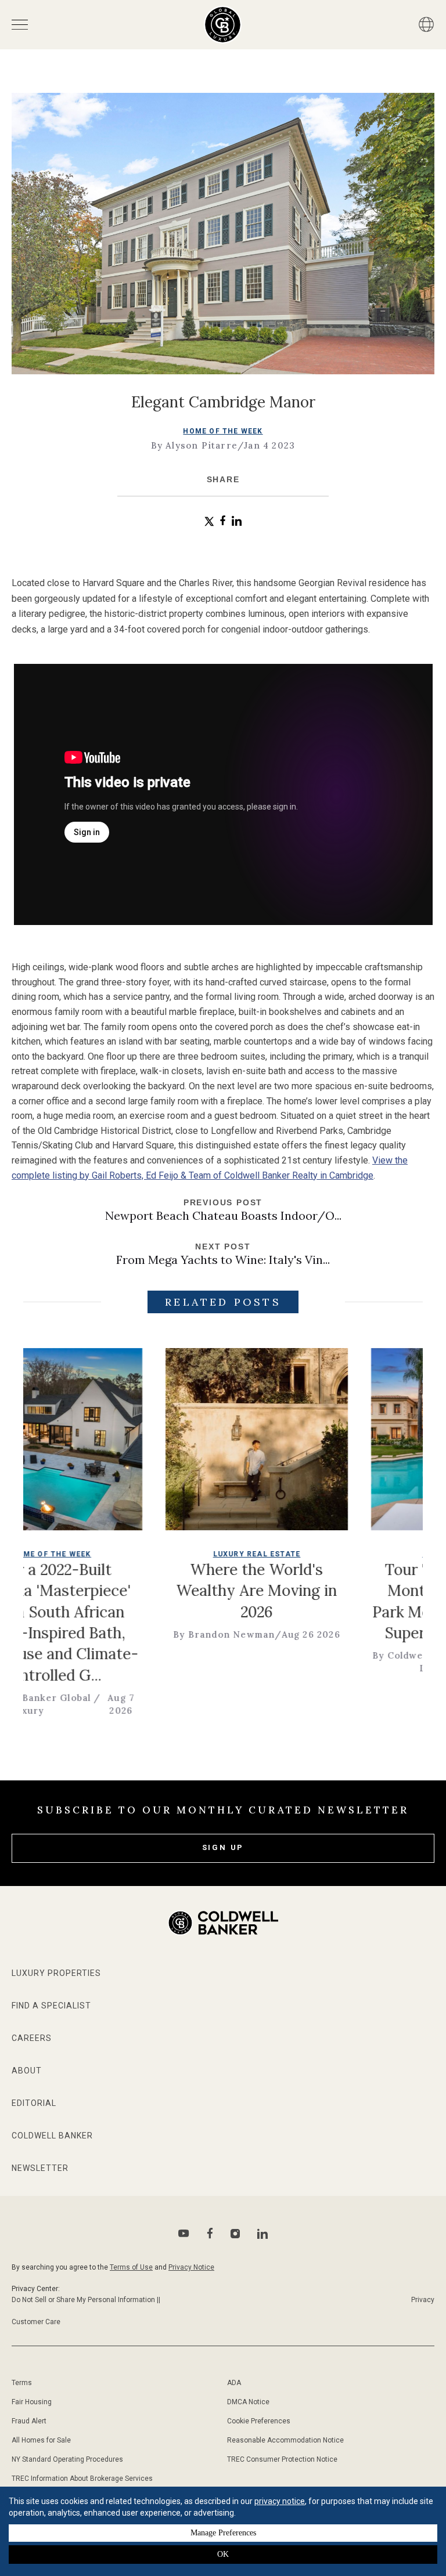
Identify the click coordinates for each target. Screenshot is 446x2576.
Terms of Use (131, 2267)
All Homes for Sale (41, 2440)
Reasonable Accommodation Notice (285, 2440)
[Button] (426, 24)
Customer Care (36, 2322)
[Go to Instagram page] (235, 2234)
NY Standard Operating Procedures (67, 2459)
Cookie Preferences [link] (259, 2421)
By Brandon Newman (175, 1634)
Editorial (34, 2103)
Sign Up (223, 1847)
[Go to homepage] (223, 25)
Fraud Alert (29, 2421)
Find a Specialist (51, 2006)
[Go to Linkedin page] (262, 2234)
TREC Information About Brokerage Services (82, 2479)
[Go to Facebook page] (210, 2233)
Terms (22, 2383)
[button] (209, 521)
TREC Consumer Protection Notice (282, 2459)
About (27, 2071)
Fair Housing (32, 2402)
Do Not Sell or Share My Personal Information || (86, 2300)
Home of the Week (223, 431)
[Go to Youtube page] (184, 2233)
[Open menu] (20, 25)
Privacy (423, 2300)
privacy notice (280, 2501)
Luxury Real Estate (208, 1554)
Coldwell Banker (52, 2136)
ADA (234, 2383)
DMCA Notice (248, 2402)
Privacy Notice (191, 2267)
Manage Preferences (223, 2533)
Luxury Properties (56, 1973)
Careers (32, 2038)
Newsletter (40, 2168)
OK (223, 2554)
